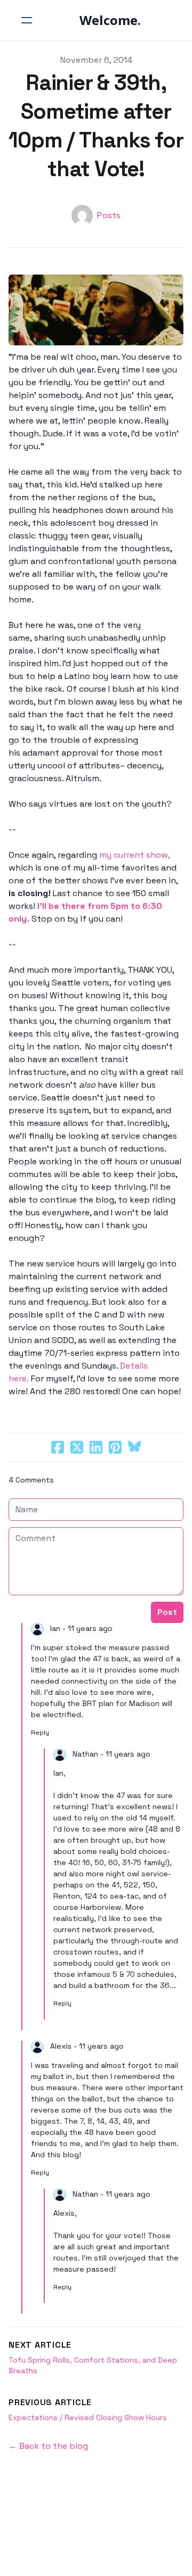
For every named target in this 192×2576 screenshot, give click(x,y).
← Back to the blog (48, 2446)
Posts (109, 215)
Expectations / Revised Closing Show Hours (88, 2417)
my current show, (134, 855)
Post (167, 1612)
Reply (40, 1733)
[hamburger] (27, 20)
